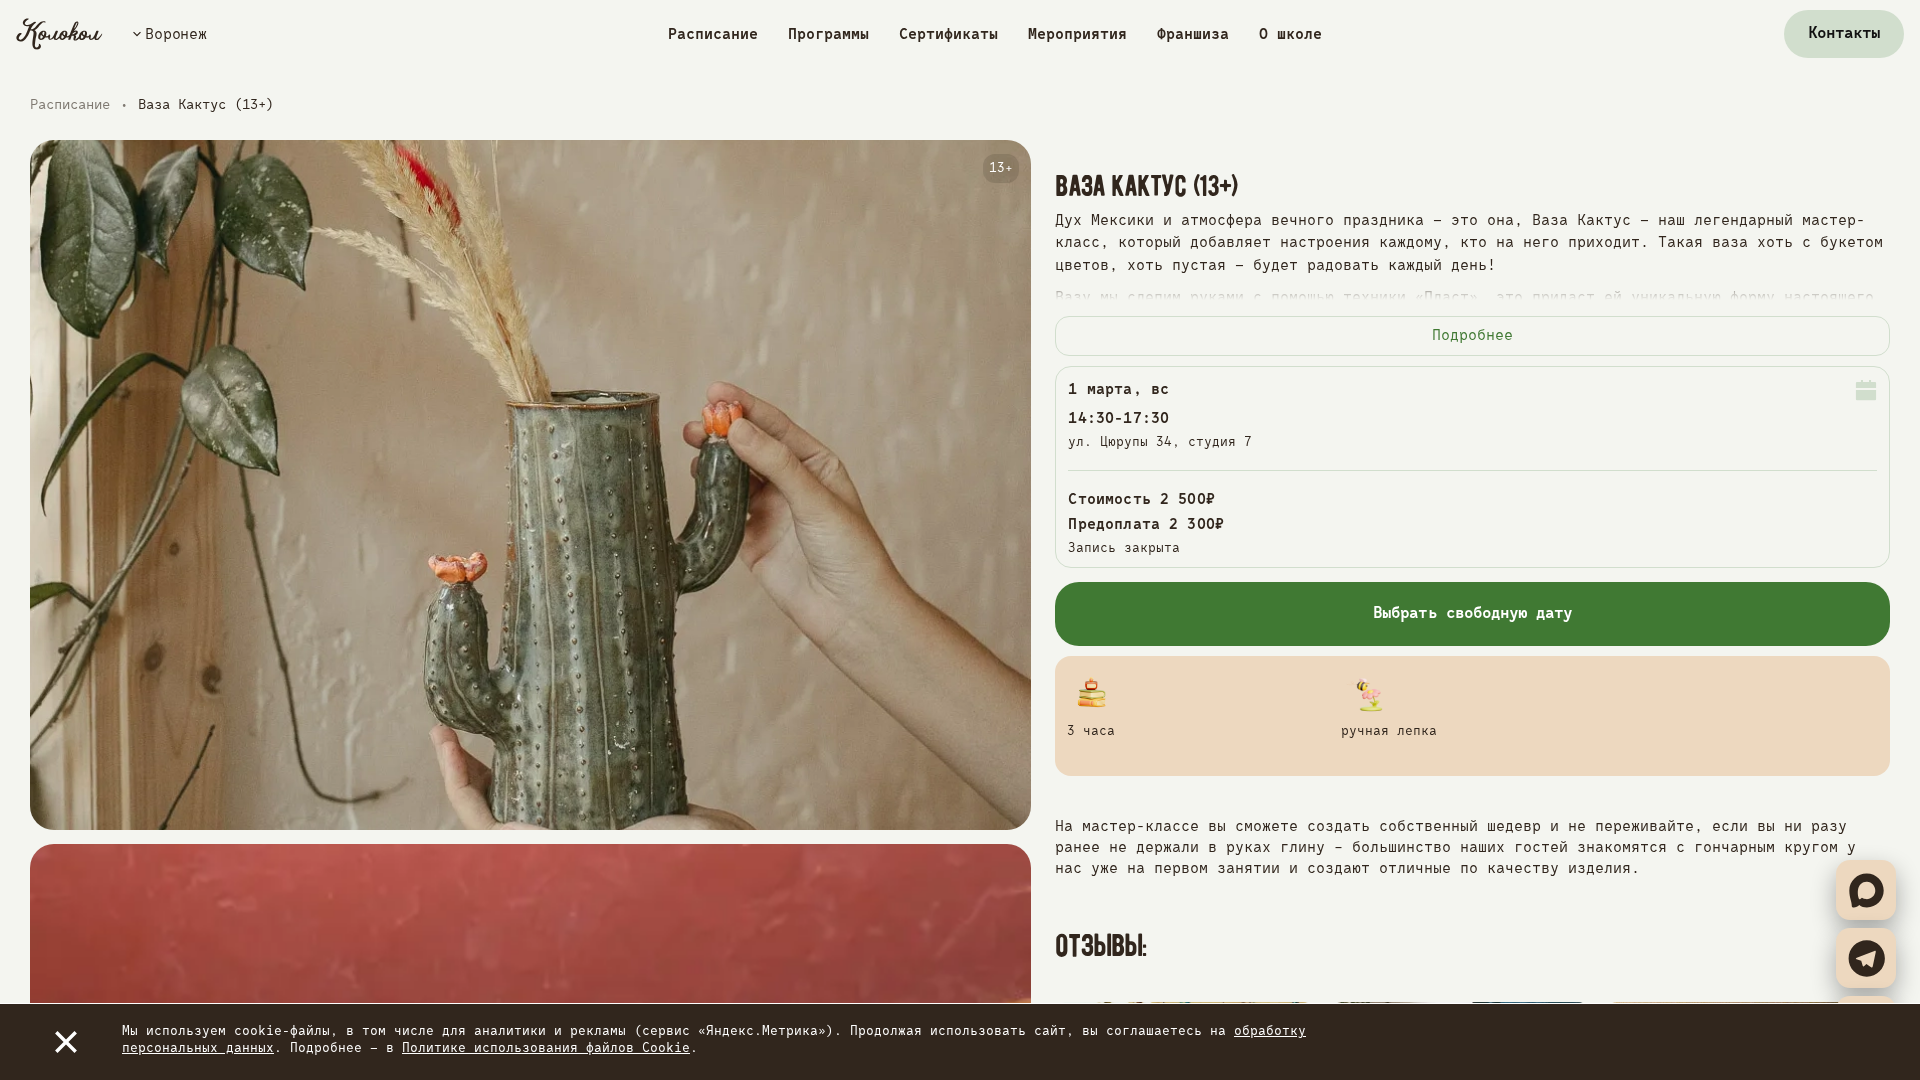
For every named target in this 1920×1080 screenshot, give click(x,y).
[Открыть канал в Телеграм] (1866, 958)
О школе (1290, 34)
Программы (828, 34)
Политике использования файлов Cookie (546, 1048)
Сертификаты (948, 34)
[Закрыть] (66, 1042)
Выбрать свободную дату (1472, 614)
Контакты (1844, 34)
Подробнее (1472, 335)
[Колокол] (59, 34)
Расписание (713, 34)
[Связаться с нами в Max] (1866, 890)
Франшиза (1193, 34)
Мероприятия (1077, 34)
